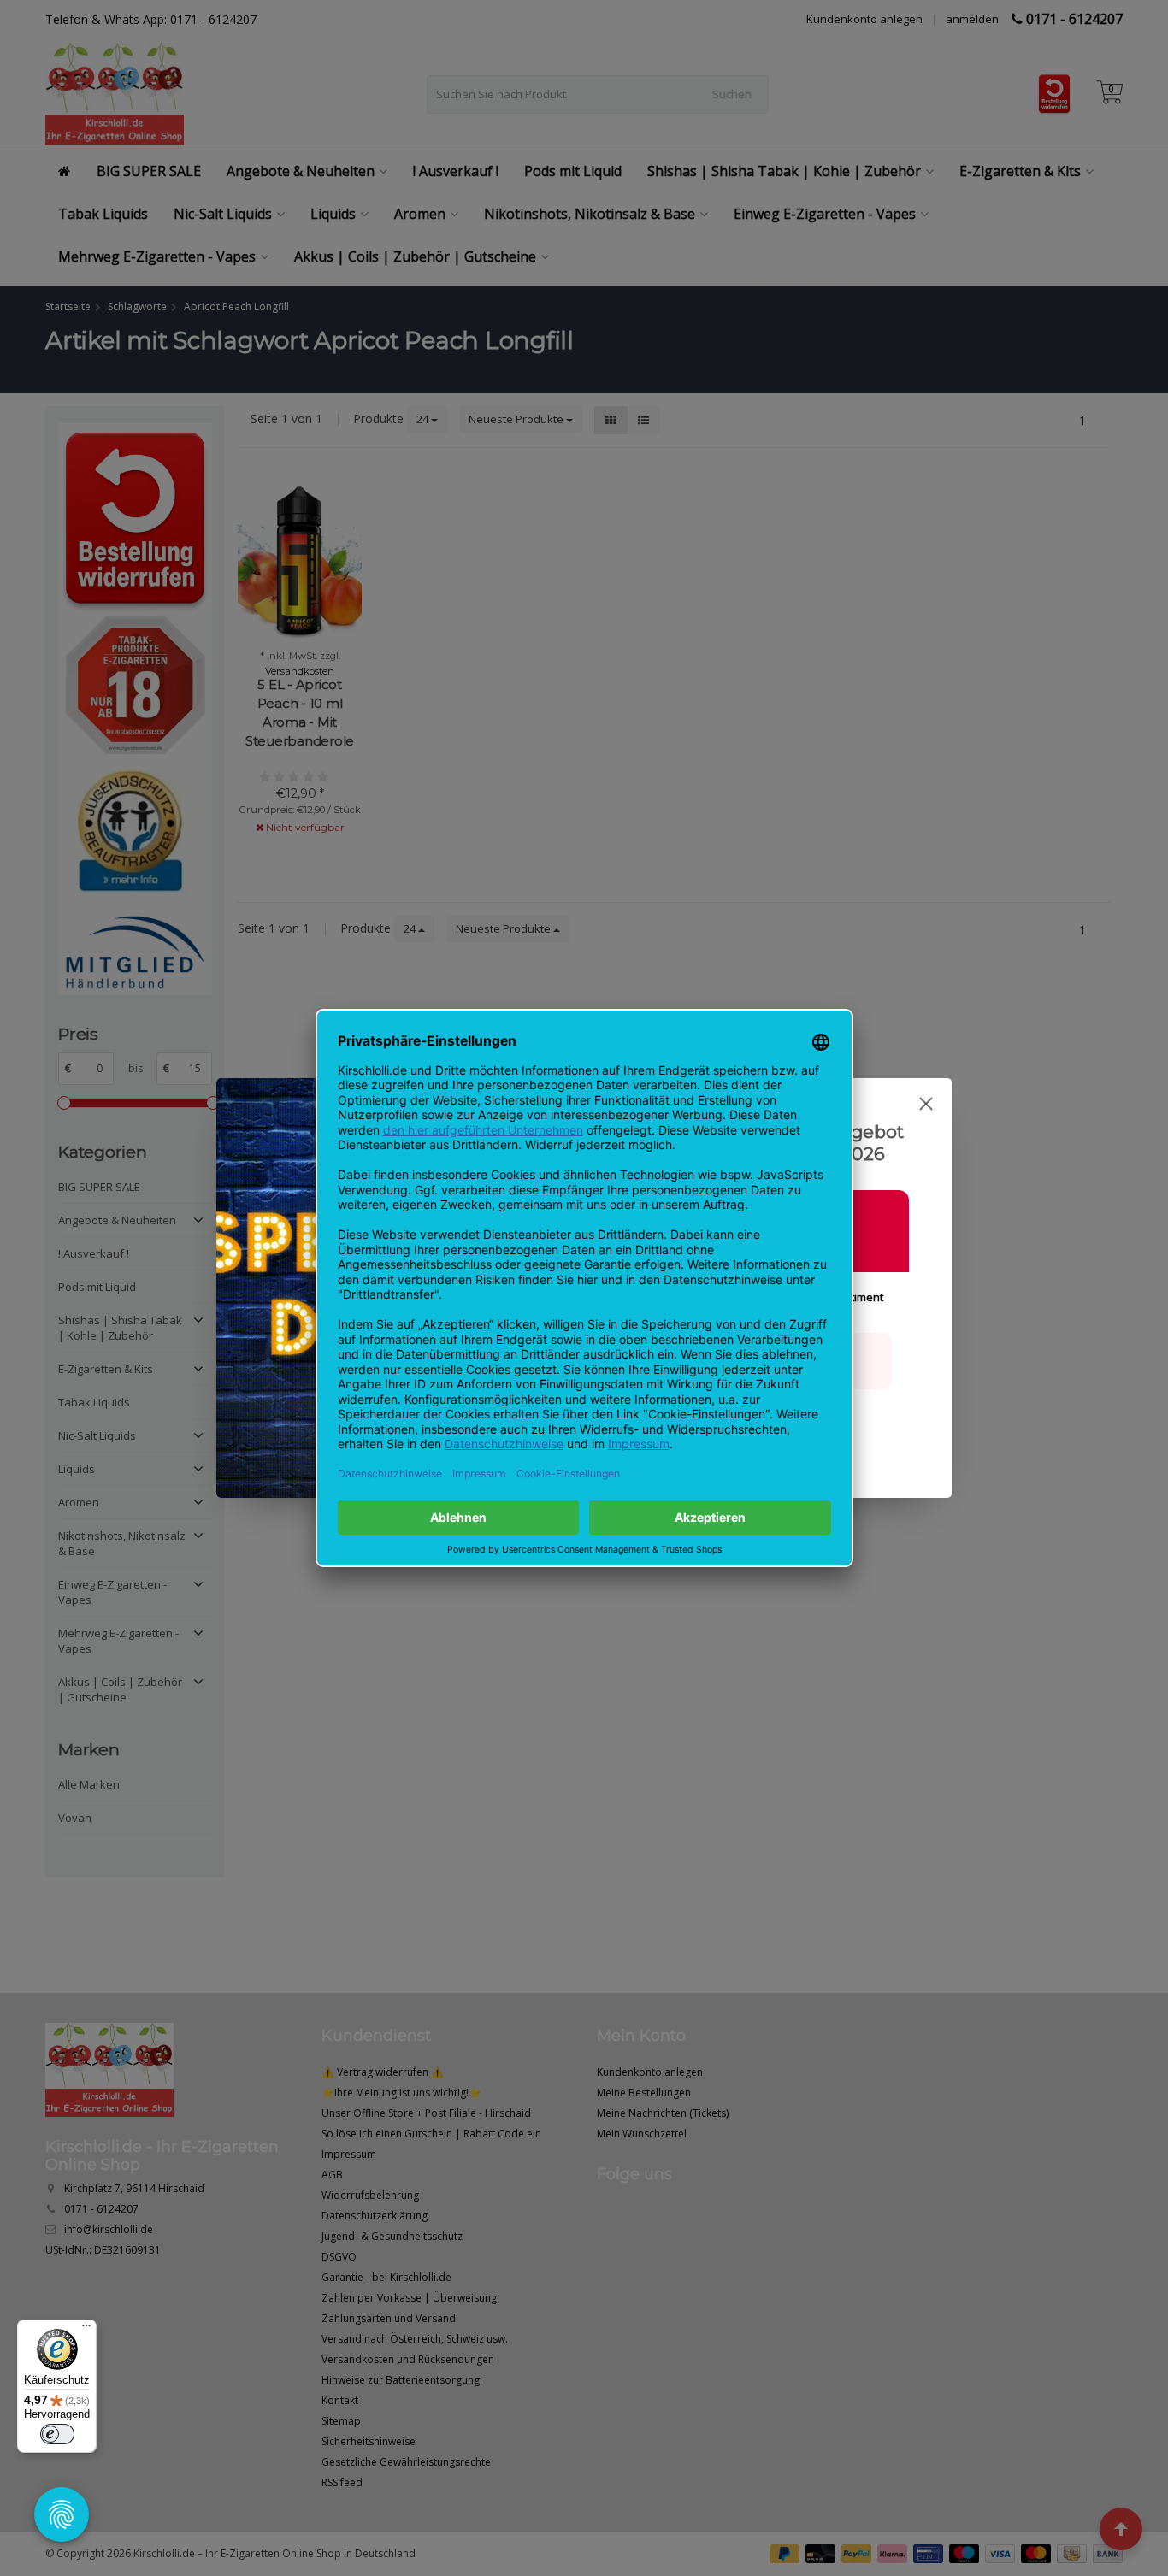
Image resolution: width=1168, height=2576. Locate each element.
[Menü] (86, 2330)
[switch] (57, 2434)
